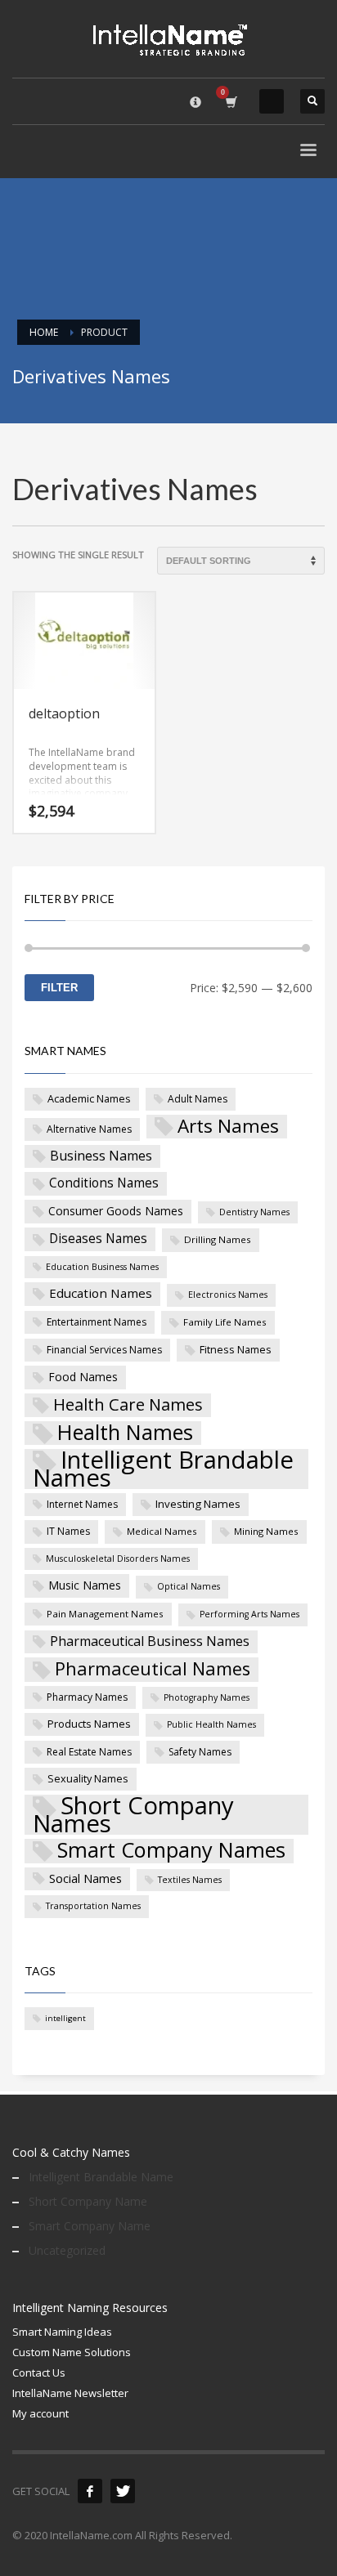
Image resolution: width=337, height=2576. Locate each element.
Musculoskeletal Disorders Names (118, 1559)
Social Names (85, 1878)
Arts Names (228, 1127)
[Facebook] (90, 2491)
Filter (59, 988)
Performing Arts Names (249, 1614)
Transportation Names (93, 1906)
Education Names (101, 1293)
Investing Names (198, 1504)
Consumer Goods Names (116, 1211)
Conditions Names (104, 1183)
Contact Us (39, 2373)
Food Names (83, 1377)
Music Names (85, 1585)
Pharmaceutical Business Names (150, 1641)
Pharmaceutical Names (153, 1669)
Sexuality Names (88, 1778)
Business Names (101, 1156)
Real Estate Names (89, 1752)
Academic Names (89, 1098)
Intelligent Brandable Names (163, 1469)
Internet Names (82, 1504)
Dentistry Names (254, 1212)
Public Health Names (211, 1724)
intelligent (65, 2018)
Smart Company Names (171, 1851)
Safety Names (200, 1752)
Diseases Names (98, 1238)
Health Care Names (128, 1404)
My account (40, 2413)
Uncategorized (67, 2250)
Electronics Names (228, 1295)
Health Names (125, 1433)
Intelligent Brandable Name (101, 2177)
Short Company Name (88, 2201)
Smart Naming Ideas (62, 2332)
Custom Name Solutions (72, 2352)
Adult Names (198, 1099)
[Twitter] (123, 2491)
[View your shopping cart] (230, 102)
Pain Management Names (105, 1614)
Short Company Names (133, 1815)
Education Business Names (102, 1267)
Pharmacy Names (87, 1697)
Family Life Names (225, 1322)
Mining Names (266, 1531)
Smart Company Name (90, 2226)
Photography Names (207, 1697)
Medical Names (162, 1531)
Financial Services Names (104, 1350)
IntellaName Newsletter (70, 2393)
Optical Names (189, 1586)
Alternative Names (89, 1129)
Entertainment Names (97, 1322)
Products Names (89, 1724)
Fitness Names (236, 1349)
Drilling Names (218, 1239)
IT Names (68, 1531)
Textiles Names (190, 1880)
